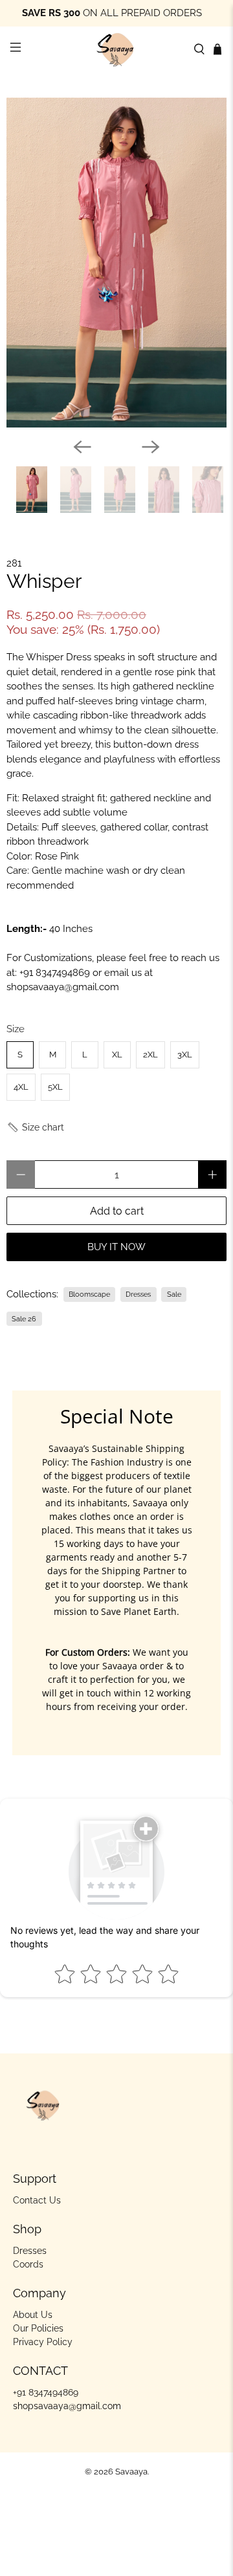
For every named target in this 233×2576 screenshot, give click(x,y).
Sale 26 (24, 1319)
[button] (35, 1128)
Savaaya (131, 2472)
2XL (150, 1055)
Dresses (138, 1294)
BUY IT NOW (116, 1247)
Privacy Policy (43, 2342)
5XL (55, 1087)
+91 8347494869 (55, 973)
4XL (21, 1087)
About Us (33, 2315)
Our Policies (38, 2328)
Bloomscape (89, 1294)
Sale (174, 1294)
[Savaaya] (116, 49)
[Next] (151, 447)
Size (16, 1029)
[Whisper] (116, 263)
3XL (185, 1055)
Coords (28, 2264)
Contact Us (37, 2200)
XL (117, 1055)
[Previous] (82, 447)
